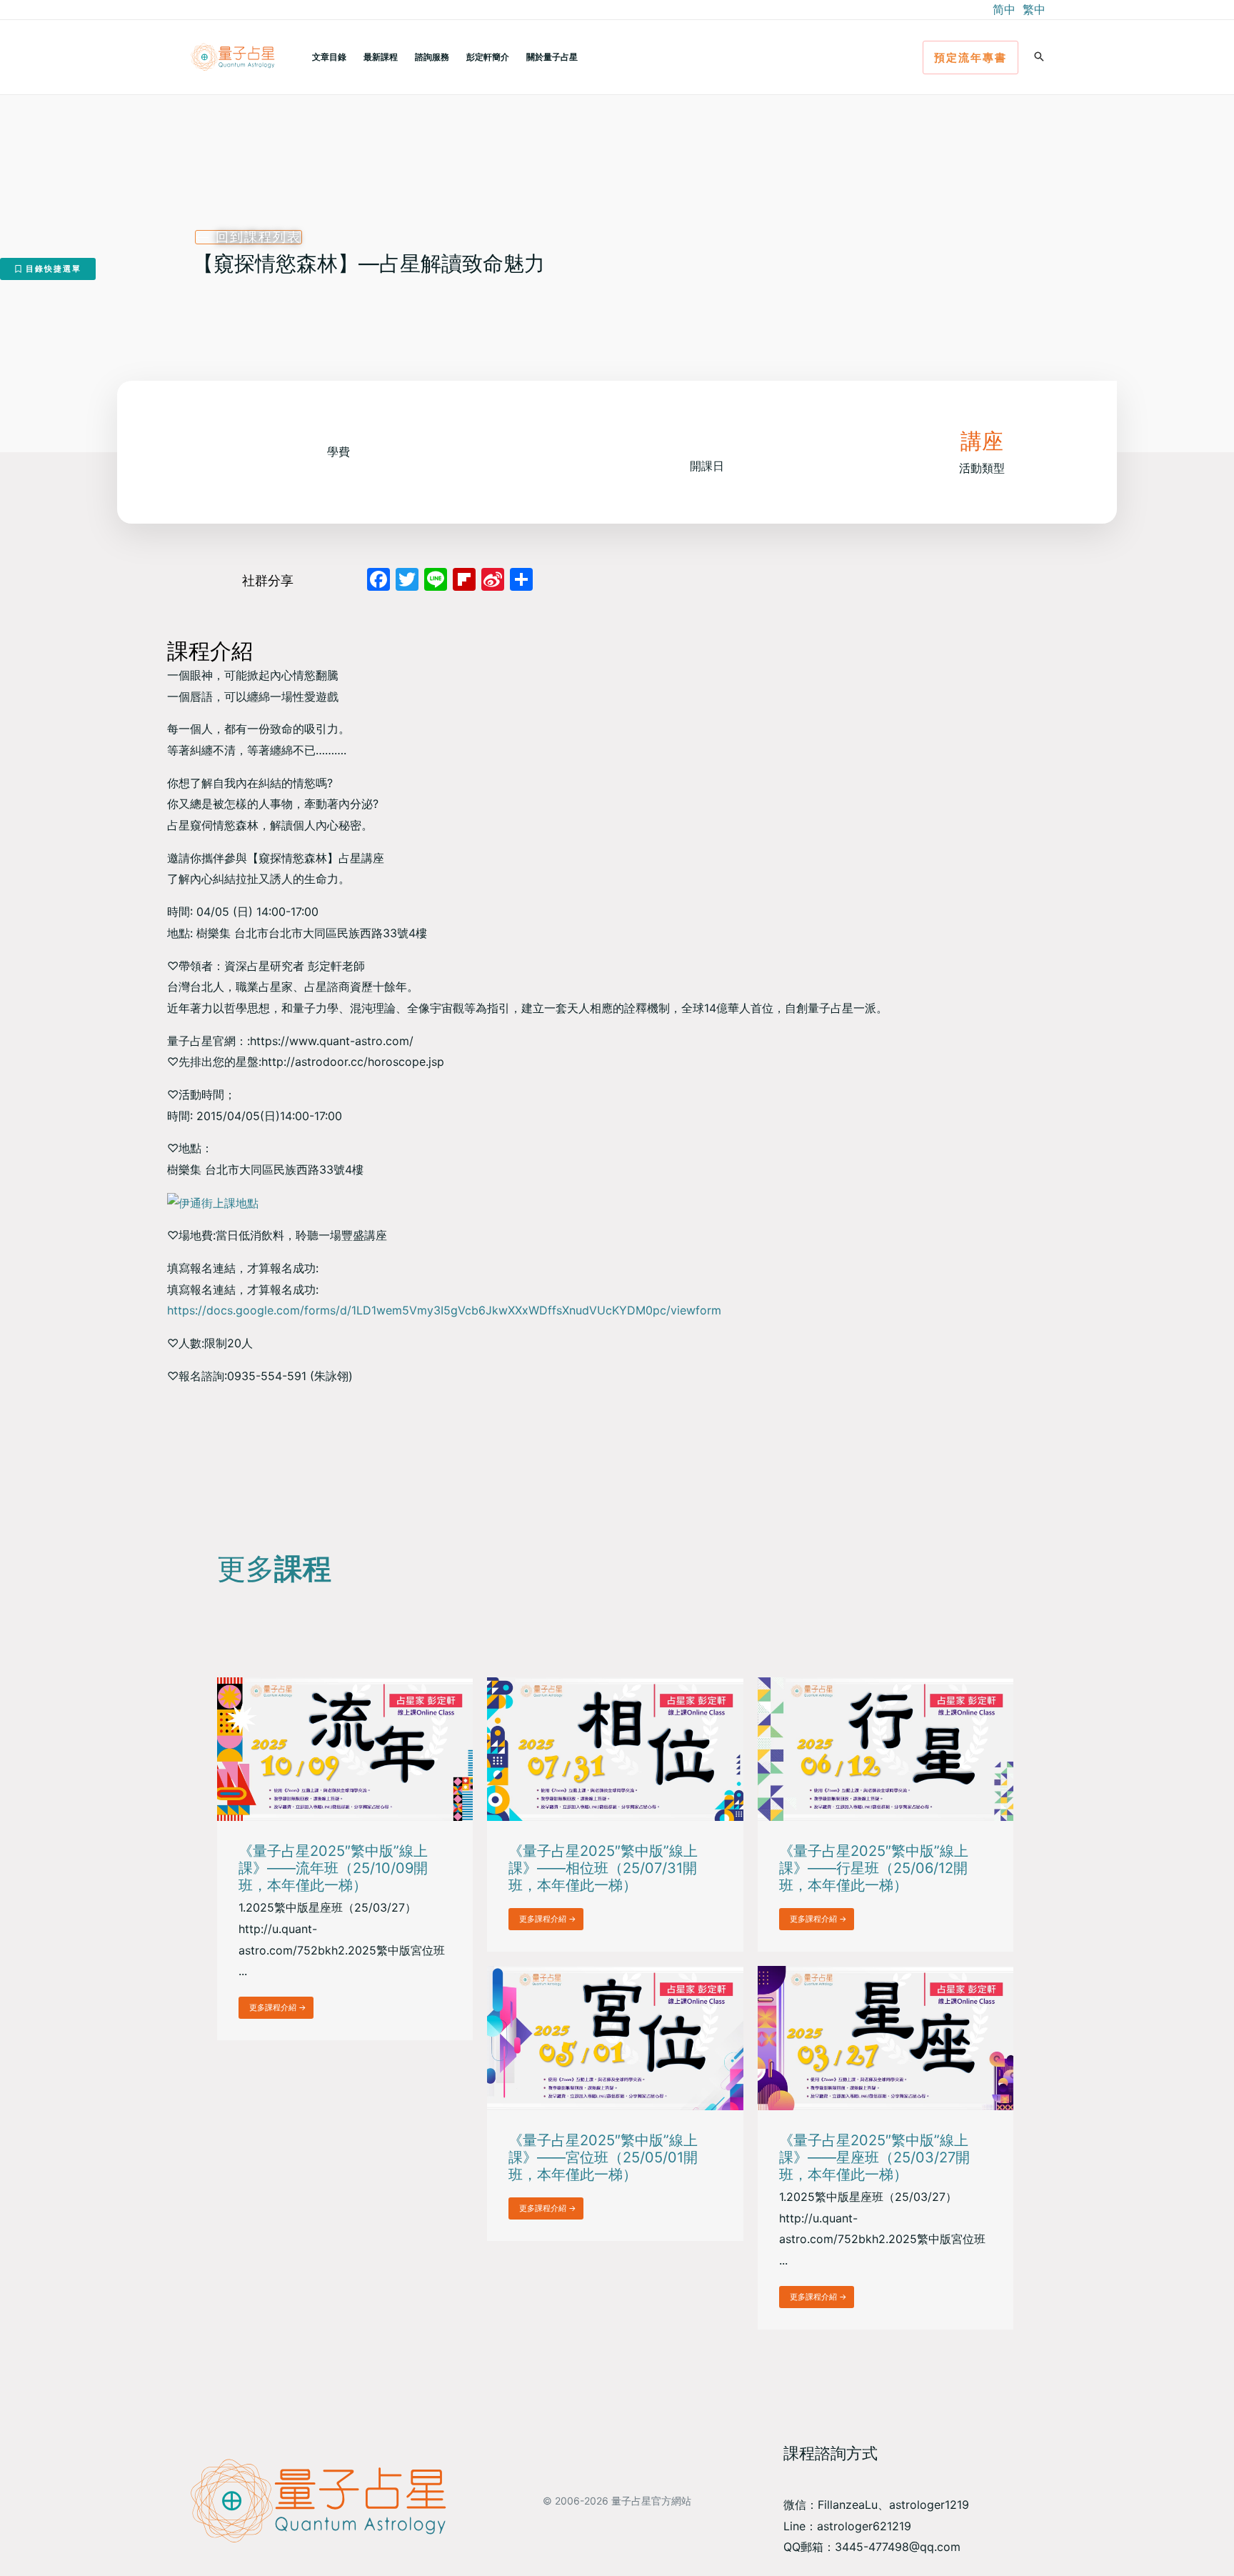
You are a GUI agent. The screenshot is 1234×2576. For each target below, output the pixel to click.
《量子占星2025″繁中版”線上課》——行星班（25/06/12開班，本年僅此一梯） (874, 1868)
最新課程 (381, 57)
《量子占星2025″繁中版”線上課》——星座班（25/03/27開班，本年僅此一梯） (874, 2157)
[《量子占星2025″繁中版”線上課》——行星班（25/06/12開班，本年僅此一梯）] (886, 1748)
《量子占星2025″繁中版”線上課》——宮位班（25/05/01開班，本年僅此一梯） (603, 2157)
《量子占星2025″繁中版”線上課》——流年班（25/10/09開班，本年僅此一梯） (333, 1868)
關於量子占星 (552, 57)
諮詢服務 (432, 57)
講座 (982, 441)
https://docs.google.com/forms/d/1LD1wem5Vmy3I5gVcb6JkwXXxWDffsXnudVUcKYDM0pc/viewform (444, 1310)
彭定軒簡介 (488, 57)
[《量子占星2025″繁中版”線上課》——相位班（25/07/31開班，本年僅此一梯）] (615, 1748)
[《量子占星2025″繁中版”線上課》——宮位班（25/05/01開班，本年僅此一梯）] (615, 2037)
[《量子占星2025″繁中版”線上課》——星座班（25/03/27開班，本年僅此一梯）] (886, 2037)
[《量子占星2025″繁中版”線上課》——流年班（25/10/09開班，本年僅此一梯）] (345, 1748)
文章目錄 (329, 57)
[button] (970, 58)
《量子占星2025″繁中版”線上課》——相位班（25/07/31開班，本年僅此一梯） (603, 1868)
